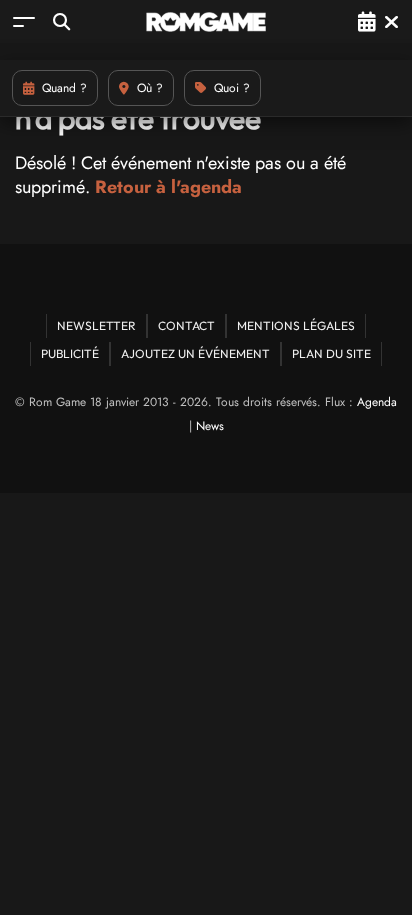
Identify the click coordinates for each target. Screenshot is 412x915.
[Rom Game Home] (206, 22)
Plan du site (331, 353)
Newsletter (96, 325)
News (210, 426)
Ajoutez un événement (195, 353)
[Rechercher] (61, 21)
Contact (186, 325)
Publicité (70, 353)
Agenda (377, 402)
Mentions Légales (296, 325)
